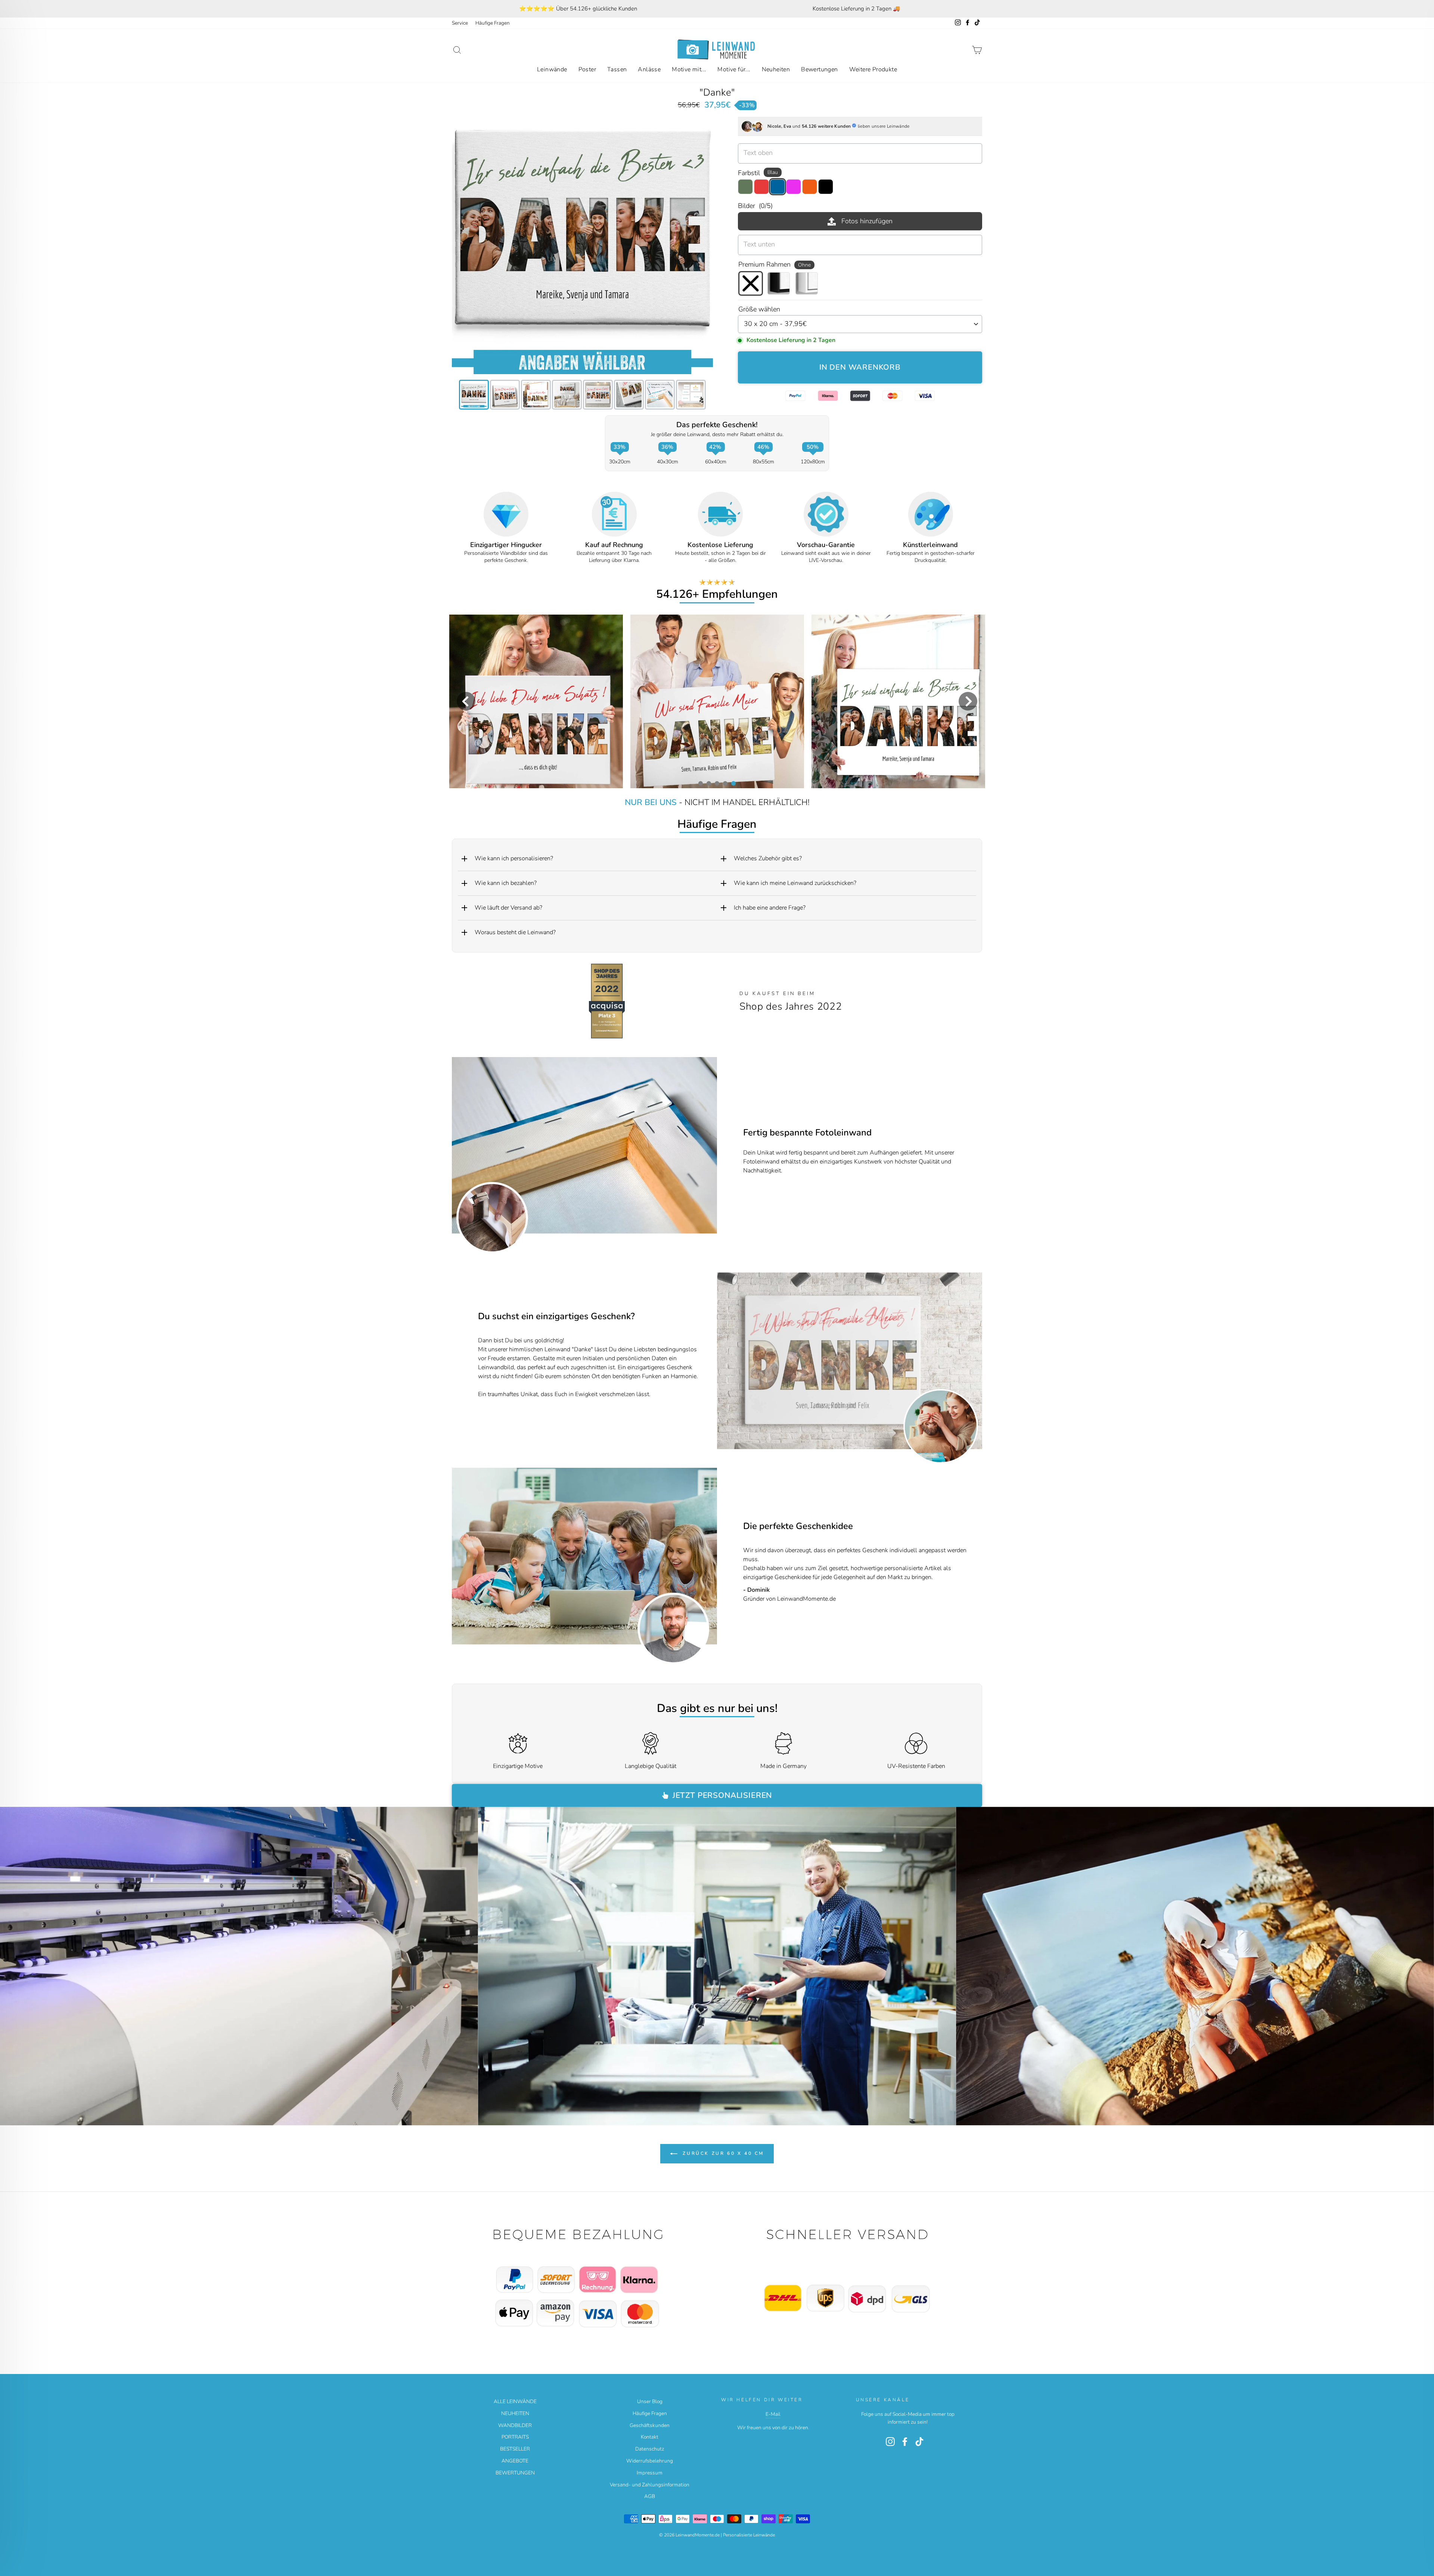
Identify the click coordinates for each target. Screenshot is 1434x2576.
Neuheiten (776, 69)
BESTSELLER (515, 2449)
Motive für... (734, 69)
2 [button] (708, 783)
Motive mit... (689, 69)
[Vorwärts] (972, 1361)
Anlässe (649, 69)
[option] (578, 9)
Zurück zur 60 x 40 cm (722, 2153)
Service (460, 23)
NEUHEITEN (515, 2413)
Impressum (650, 2473)
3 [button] (717, 783)
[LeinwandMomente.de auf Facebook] (905, 2442)
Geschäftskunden (650, 2425)
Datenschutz (650, 2449)
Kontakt (650, 2437)
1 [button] (700, 783)
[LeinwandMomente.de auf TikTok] (919, 2442)
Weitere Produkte (873, 69)
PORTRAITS (515, 2437)
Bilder (755, 206)
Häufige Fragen (493, 23)
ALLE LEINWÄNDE (515, 2401)
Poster (587, 69)
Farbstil (758, 173)
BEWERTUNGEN (515, 2473)
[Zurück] (727, 1361)
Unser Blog (650, 2401)
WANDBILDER (515, 2425)
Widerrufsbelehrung (650, 2461)
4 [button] (725, 783)
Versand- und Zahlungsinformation (650, 2485)
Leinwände (552, 69)
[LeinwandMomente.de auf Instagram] (890, 2442)
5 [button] (733, 783)
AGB (650, 2496)
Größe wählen (759, 309)
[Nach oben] (582, 2279)
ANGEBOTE (515, 2461)
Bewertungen (819, 69)
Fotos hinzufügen (867, 221)
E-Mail (773, 2414)
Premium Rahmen (775, 264)
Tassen (617, 69)
